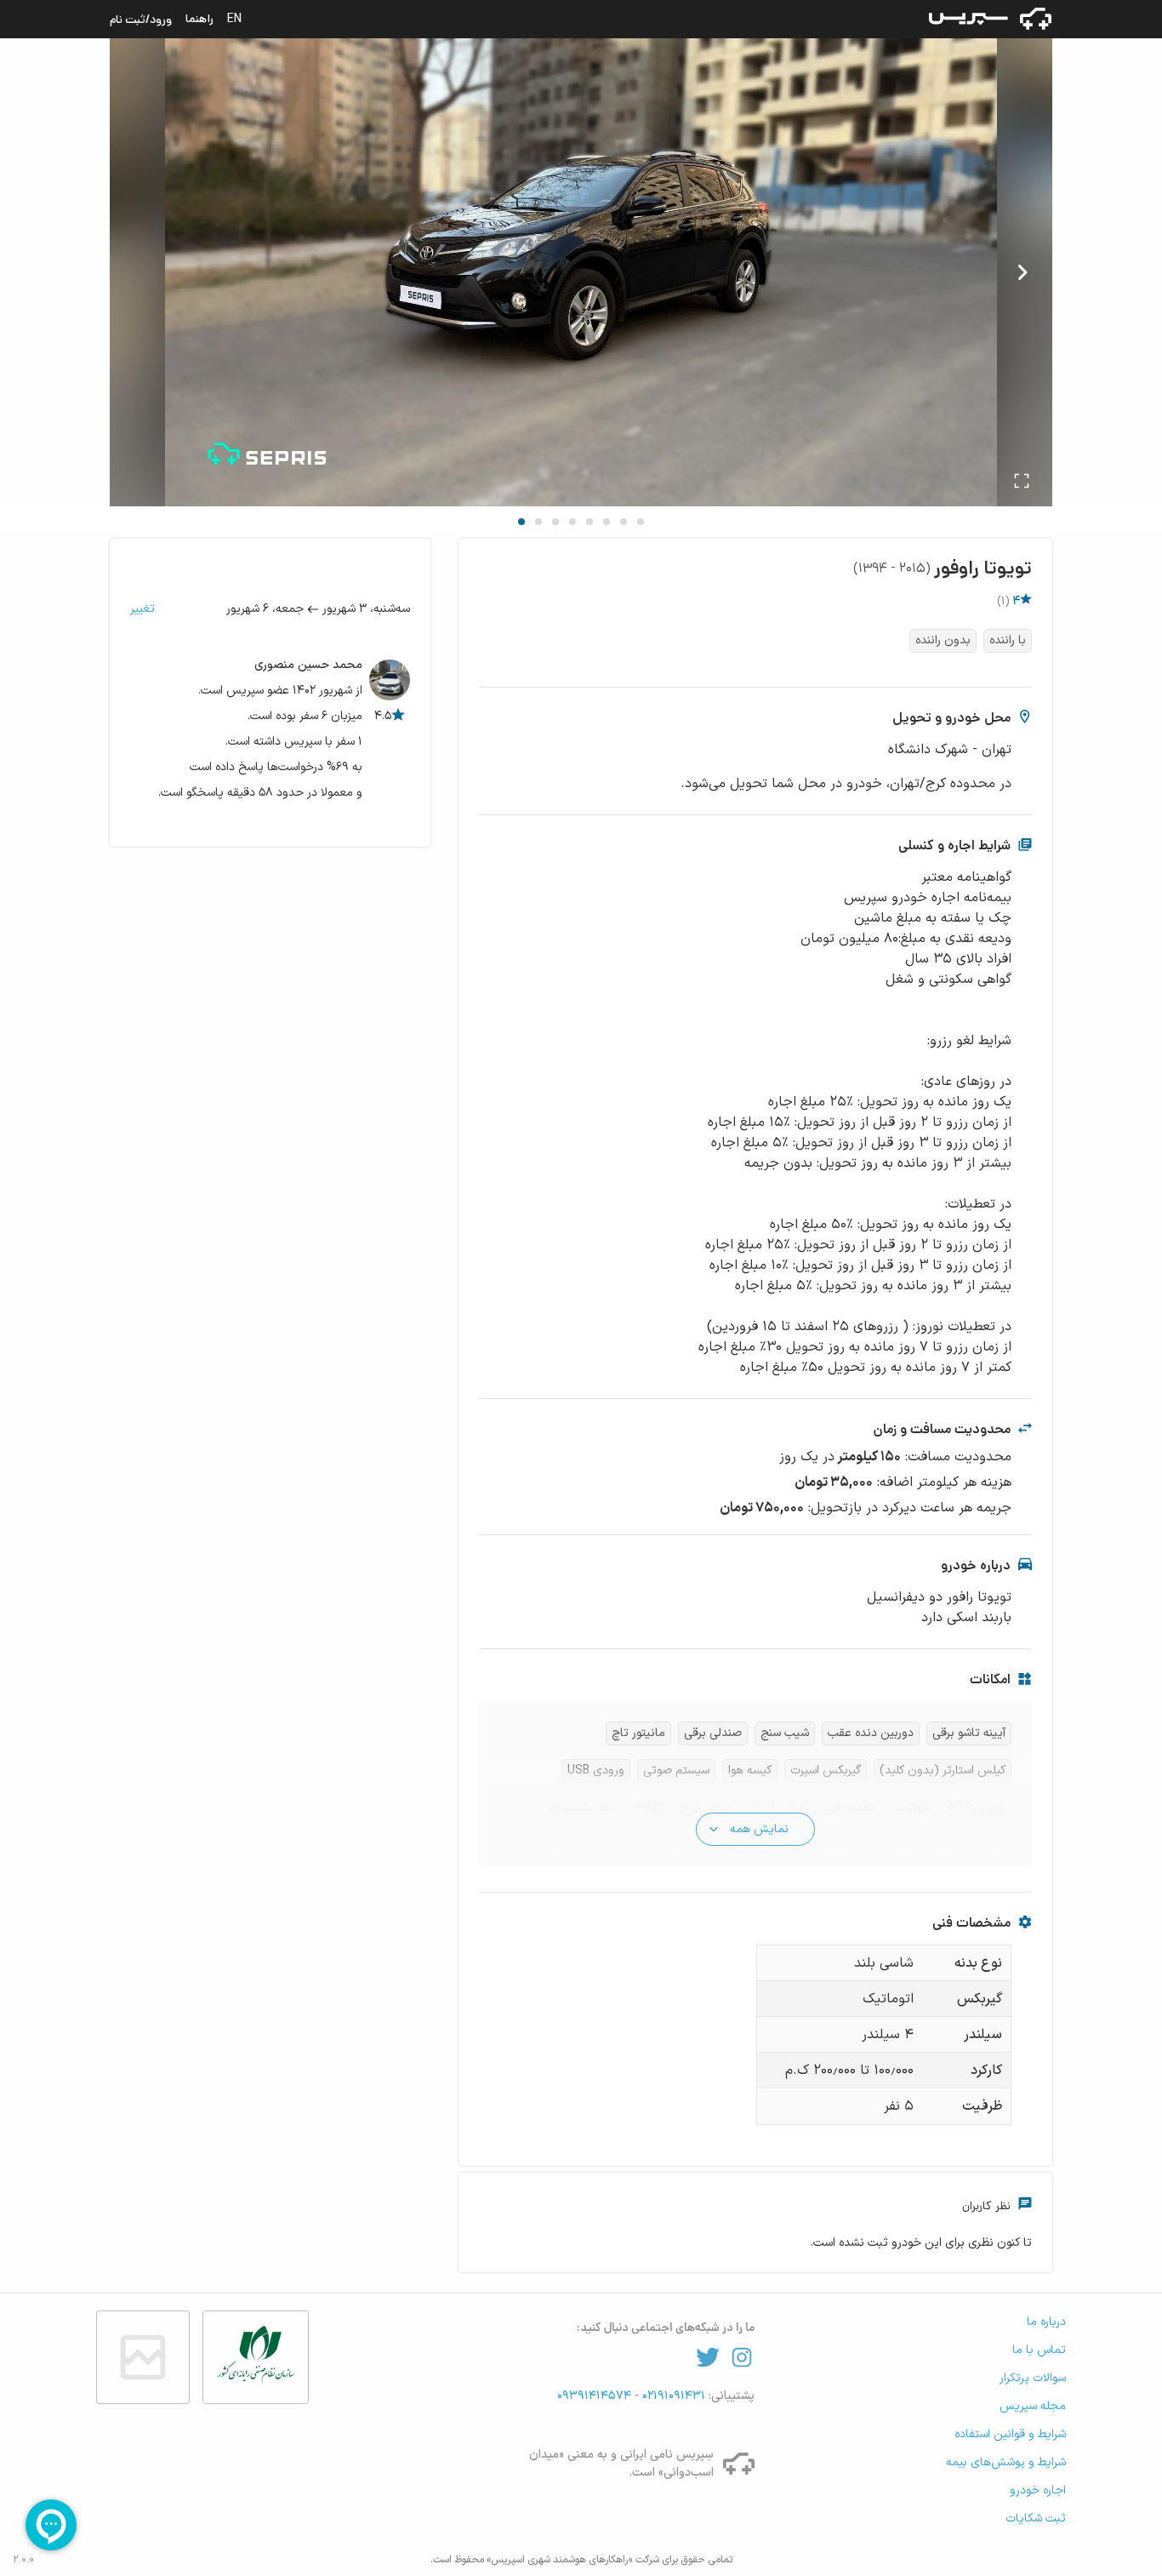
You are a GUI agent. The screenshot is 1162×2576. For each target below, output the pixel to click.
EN (234, 19)
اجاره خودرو (1038, 2490)
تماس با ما (1039, 2350)
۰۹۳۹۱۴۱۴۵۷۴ (596, 2396)
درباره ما (1046, 2322)
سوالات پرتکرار (1033, 2378)
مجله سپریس (1033, 2406)
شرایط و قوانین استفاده (1010, 2434)
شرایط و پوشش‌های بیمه (1006, 2462)
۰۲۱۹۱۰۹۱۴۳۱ (672, 2396)
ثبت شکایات (1036, 2519)
